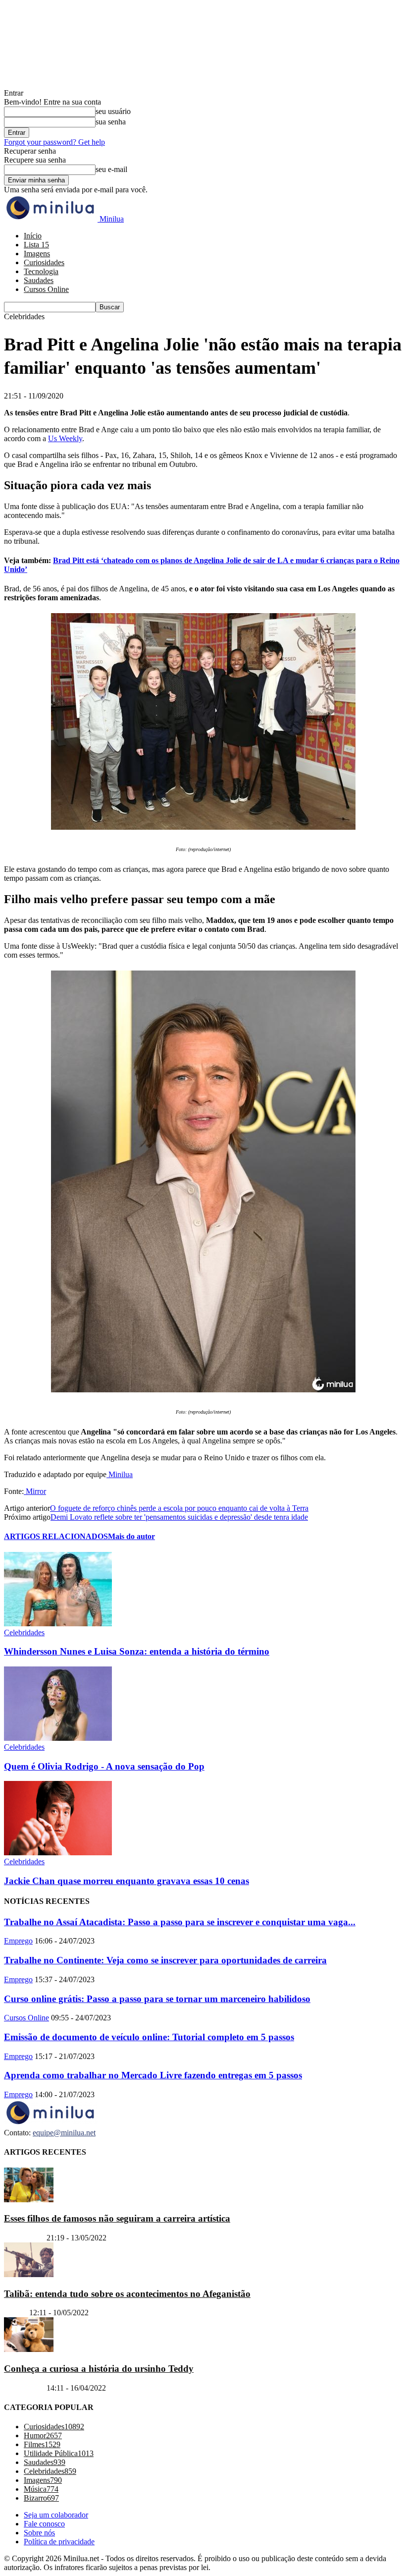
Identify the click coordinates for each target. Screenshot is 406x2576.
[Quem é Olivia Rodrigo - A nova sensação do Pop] (58, 1738)
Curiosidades (44, 262)
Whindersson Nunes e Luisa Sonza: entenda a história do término (137, 1651)
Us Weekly (65, 438)
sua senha (111, 122)
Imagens (37, 254)
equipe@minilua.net (64, 2133)
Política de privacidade (59, 2542)
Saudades (39, 280)
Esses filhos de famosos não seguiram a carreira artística (117, 2218)
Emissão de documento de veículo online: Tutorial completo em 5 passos (149, 2037)
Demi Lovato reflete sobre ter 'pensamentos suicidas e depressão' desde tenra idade (179, 1517)
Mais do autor (131, 1536)
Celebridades (24, 1632)
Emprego (18, 1941)
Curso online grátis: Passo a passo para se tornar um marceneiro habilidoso (157, 1999)
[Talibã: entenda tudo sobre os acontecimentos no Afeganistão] (29, 2274)
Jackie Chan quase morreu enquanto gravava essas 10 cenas (127, 1881)
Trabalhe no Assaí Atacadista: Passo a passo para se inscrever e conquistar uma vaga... (180, 1922)
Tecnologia (41, 271)
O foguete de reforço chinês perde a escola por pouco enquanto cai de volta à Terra (179, 1508)
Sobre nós (39, 2533)
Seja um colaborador (56, 2515)
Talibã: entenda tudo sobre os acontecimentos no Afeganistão (127, 2294)
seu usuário (113, 111)
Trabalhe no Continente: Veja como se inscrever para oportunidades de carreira (165, 1960)
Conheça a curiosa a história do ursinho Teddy (99, 2369)
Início (33, 236)
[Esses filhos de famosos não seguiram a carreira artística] (29, 2200)
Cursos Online (46, 289)
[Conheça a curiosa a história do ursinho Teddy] (29, 2350)
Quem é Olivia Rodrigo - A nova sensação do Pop (104, 1766)
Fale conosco (44, 2524)
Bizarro (16, 2313)
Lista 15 (36, 245)
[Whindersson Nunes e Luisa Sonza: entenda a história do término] (58, 1624)
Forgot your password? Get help (54, 142)
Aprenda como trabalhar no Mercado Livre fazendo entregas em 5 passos (153, 2075)
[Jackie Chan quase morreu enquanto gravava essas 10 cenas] (58, 1853)
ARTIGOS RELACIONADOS (56, 1536)
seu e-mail (111, 169)
